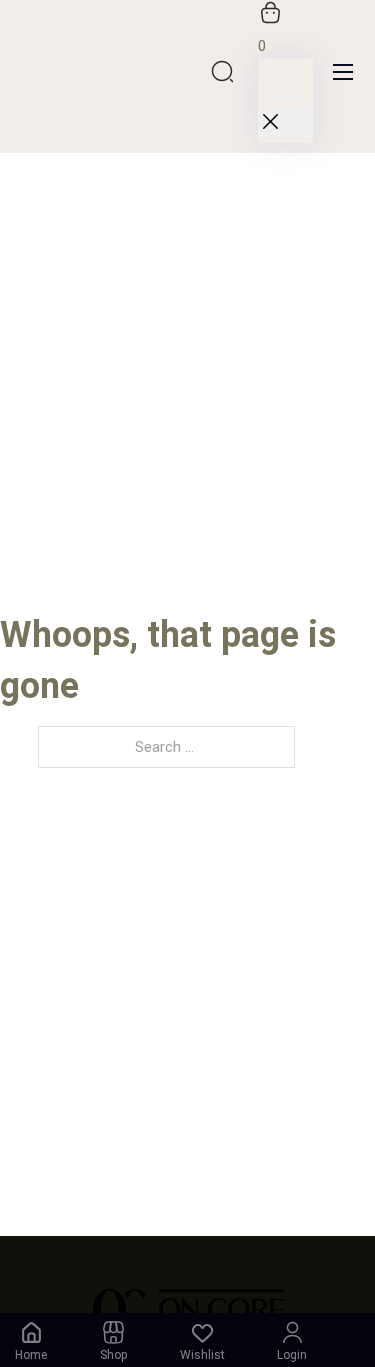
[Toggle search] (223, 71)
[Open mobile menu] (343, 72)
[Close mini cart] (285, 123)
